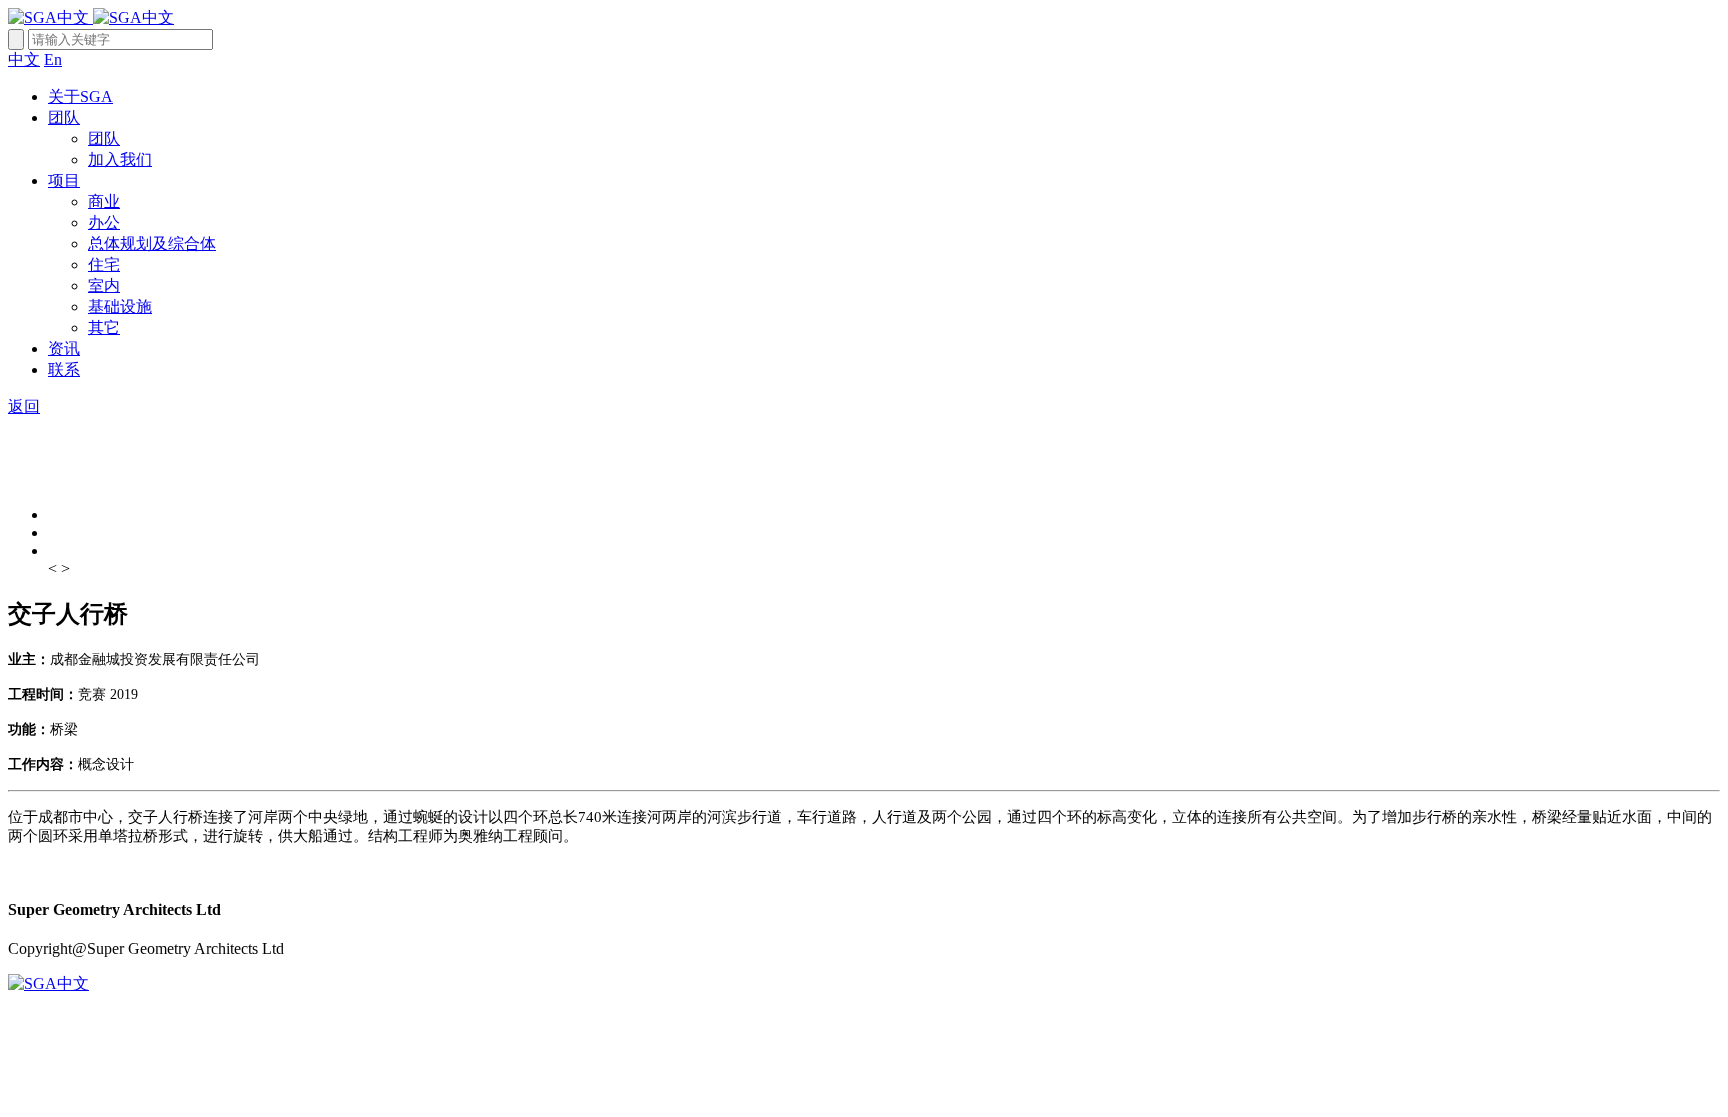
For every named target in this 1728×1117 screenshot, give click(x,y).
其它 (104, 327)
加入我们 (120, 159)
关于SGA (80, 96)
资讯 (64, 348)
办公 (104, 222)
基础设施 (120, 306)
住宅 (104, 264)
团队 (64, 117)
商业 (104, 201)
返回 (24, 406)
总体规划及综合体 (152, 243)
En (53, 59)
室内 (104, 285)
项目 (64, 180)
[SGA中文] (91, 17)
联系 (64, 369)
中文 (24, 59)
